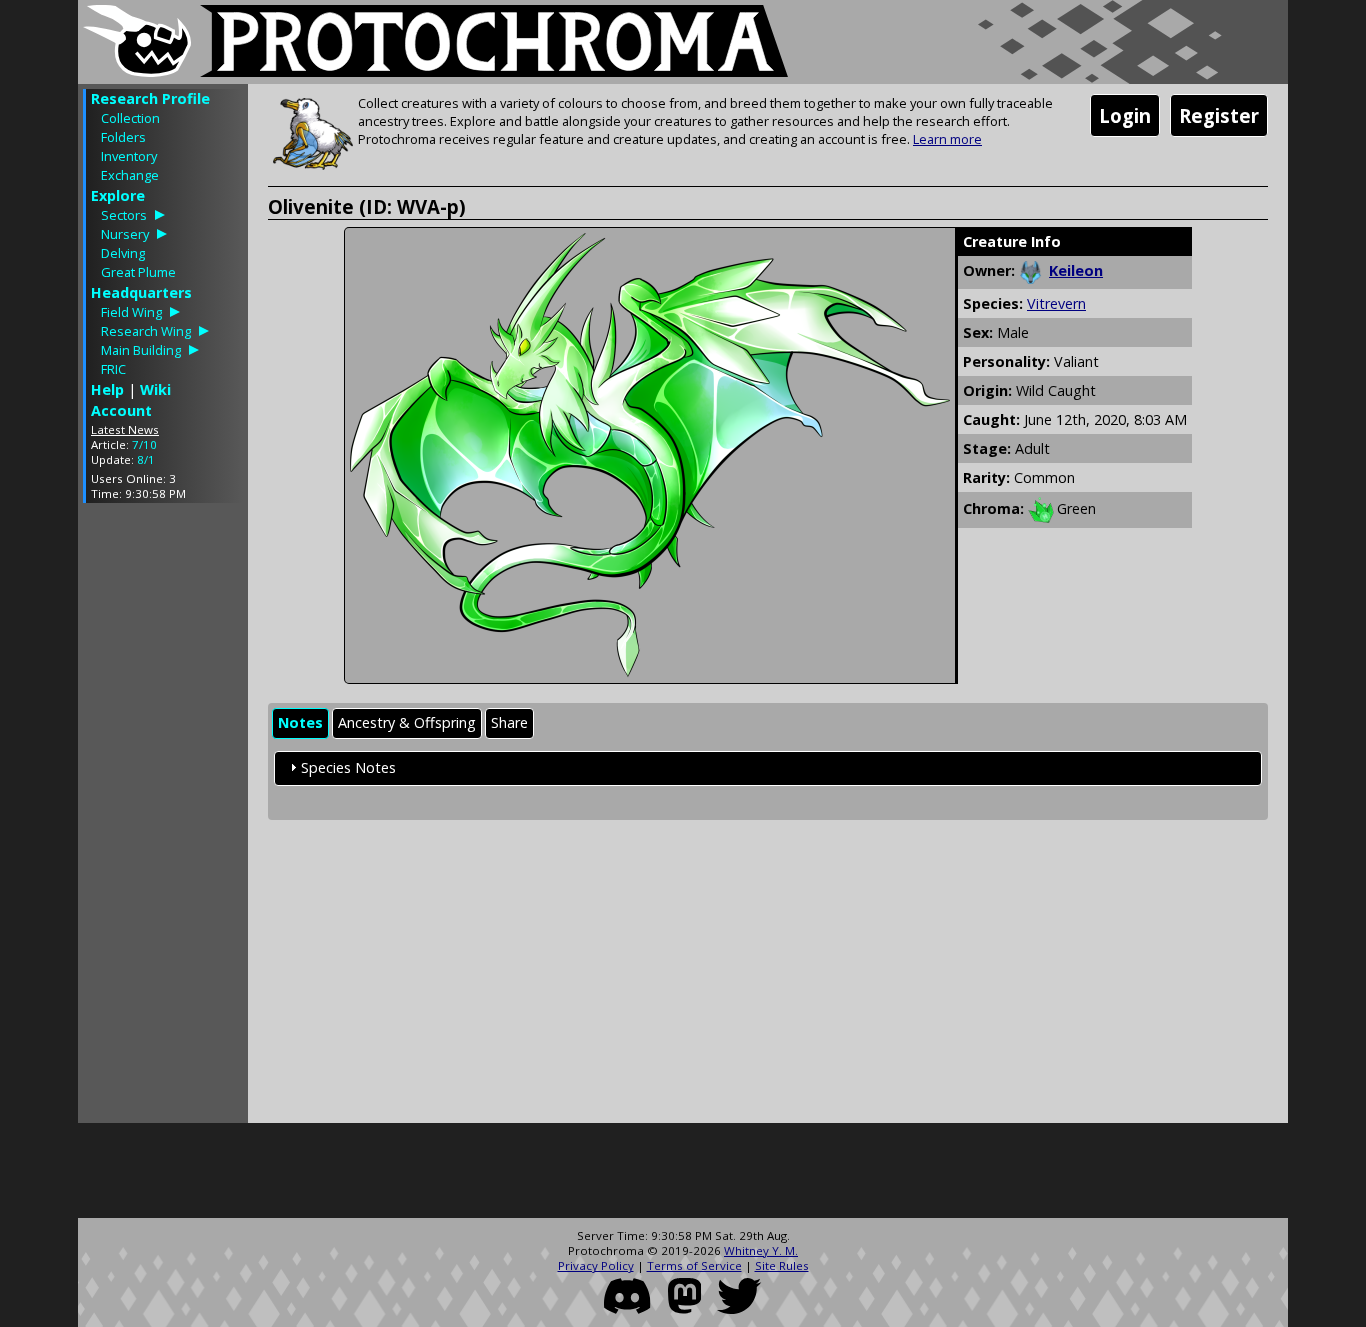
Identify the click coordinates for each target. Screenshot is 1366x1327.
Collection (130, 118)
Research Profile (150, 98)
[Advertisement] (163, 818)
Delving (123, 253)
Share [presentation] (509, 722)
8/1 (146, 459)
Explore (118, 195)
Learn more (947, 139)
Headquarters (141, 292)
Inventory (129, 156)
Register (1219, 115)
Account (121, 410)
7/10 (144, 444)
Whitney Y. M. (761, 1250)
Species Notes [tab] (348, 767)
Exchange (130, 175)
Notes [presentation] (300, 722)
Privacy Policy (596, 1265)
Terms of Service (694, 1265)
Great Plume (138, 272)
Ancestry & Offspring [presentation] (407, 722)
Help (107, 389)
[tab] (300, 723)
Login (1125, 115)
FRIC (113, 369)
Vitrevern (1056, 303)
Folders (123, 137)
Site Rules (782, 1265)
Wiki (155, 389)
